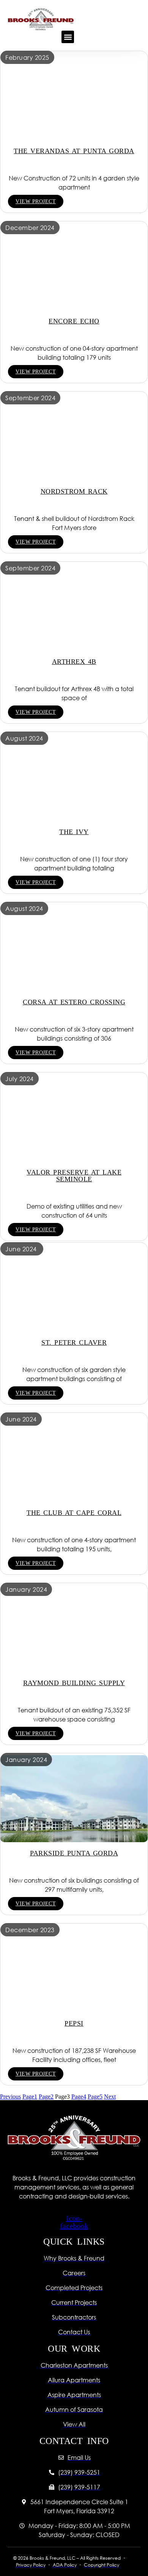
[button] (68, 37)
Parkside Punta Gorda (74, 1853)
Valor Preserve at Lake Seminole (74, 1176)
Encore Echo (74, 321)
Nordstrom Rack (74, 491)
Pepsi (74, 2023)
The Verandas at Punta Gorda (74, 151)
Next (110, 2097)
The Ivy (74, 832)
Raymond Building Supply (74, 1683)
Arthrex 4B (74, 662)
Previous (10, 2097)
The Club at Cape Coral (74, 1513)
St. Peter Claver (74, 1342)
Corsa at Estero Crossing (74, 1002)
